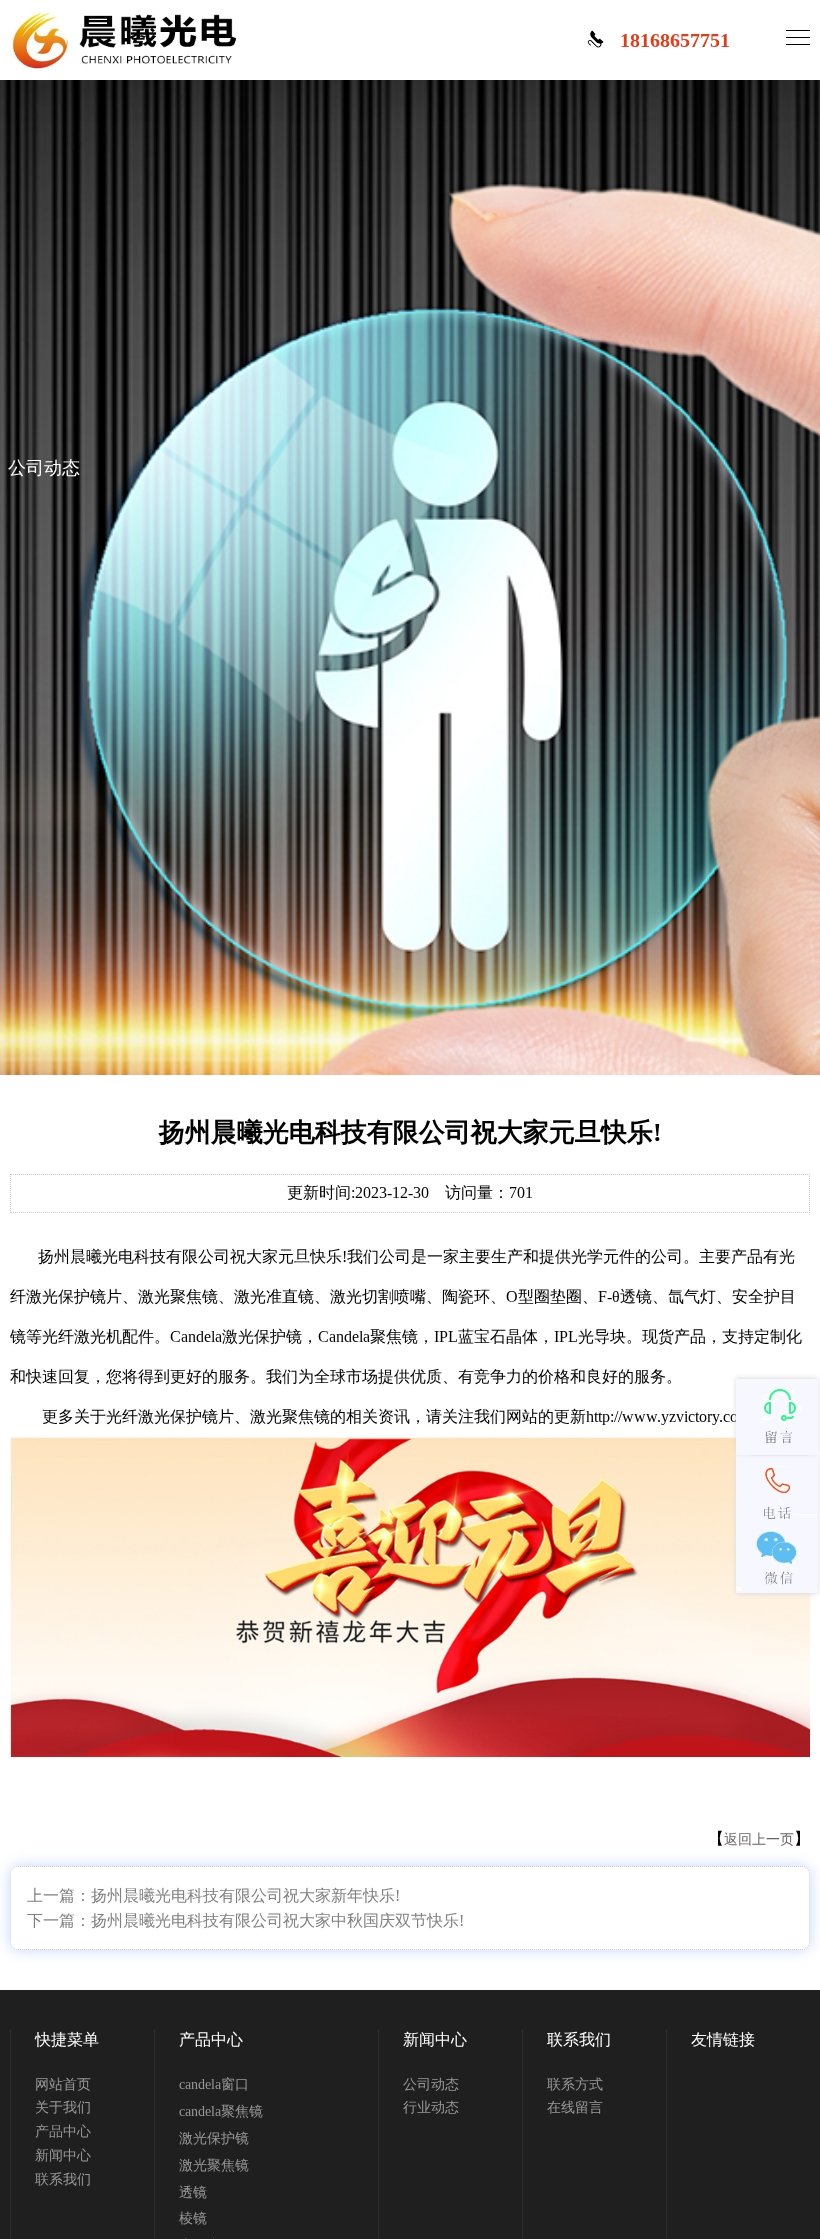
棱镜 (193, 2218)
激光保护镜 (214, 2138)
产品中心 (63, 2131)
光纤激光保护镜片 (170, 1416)
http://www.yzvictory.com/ (670, 1416)
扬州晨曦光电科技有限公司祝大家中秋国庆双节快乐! (277, 1920)
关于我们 (63, 2107)
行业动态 (431, 2107)
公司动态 (431, 2084)
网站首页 (63, 2084)
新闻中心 (63, 2155)
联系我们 (63, 2179)
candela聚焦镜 (221, 2111)
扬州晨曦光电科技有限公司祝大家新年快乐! (245, 1895)
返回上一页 (759, 1839)
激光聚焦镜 (290, 1416)
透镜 (193, 2192)
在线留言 (575, 2107)
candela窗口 (214, 2084)
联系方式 (575, 2084)
